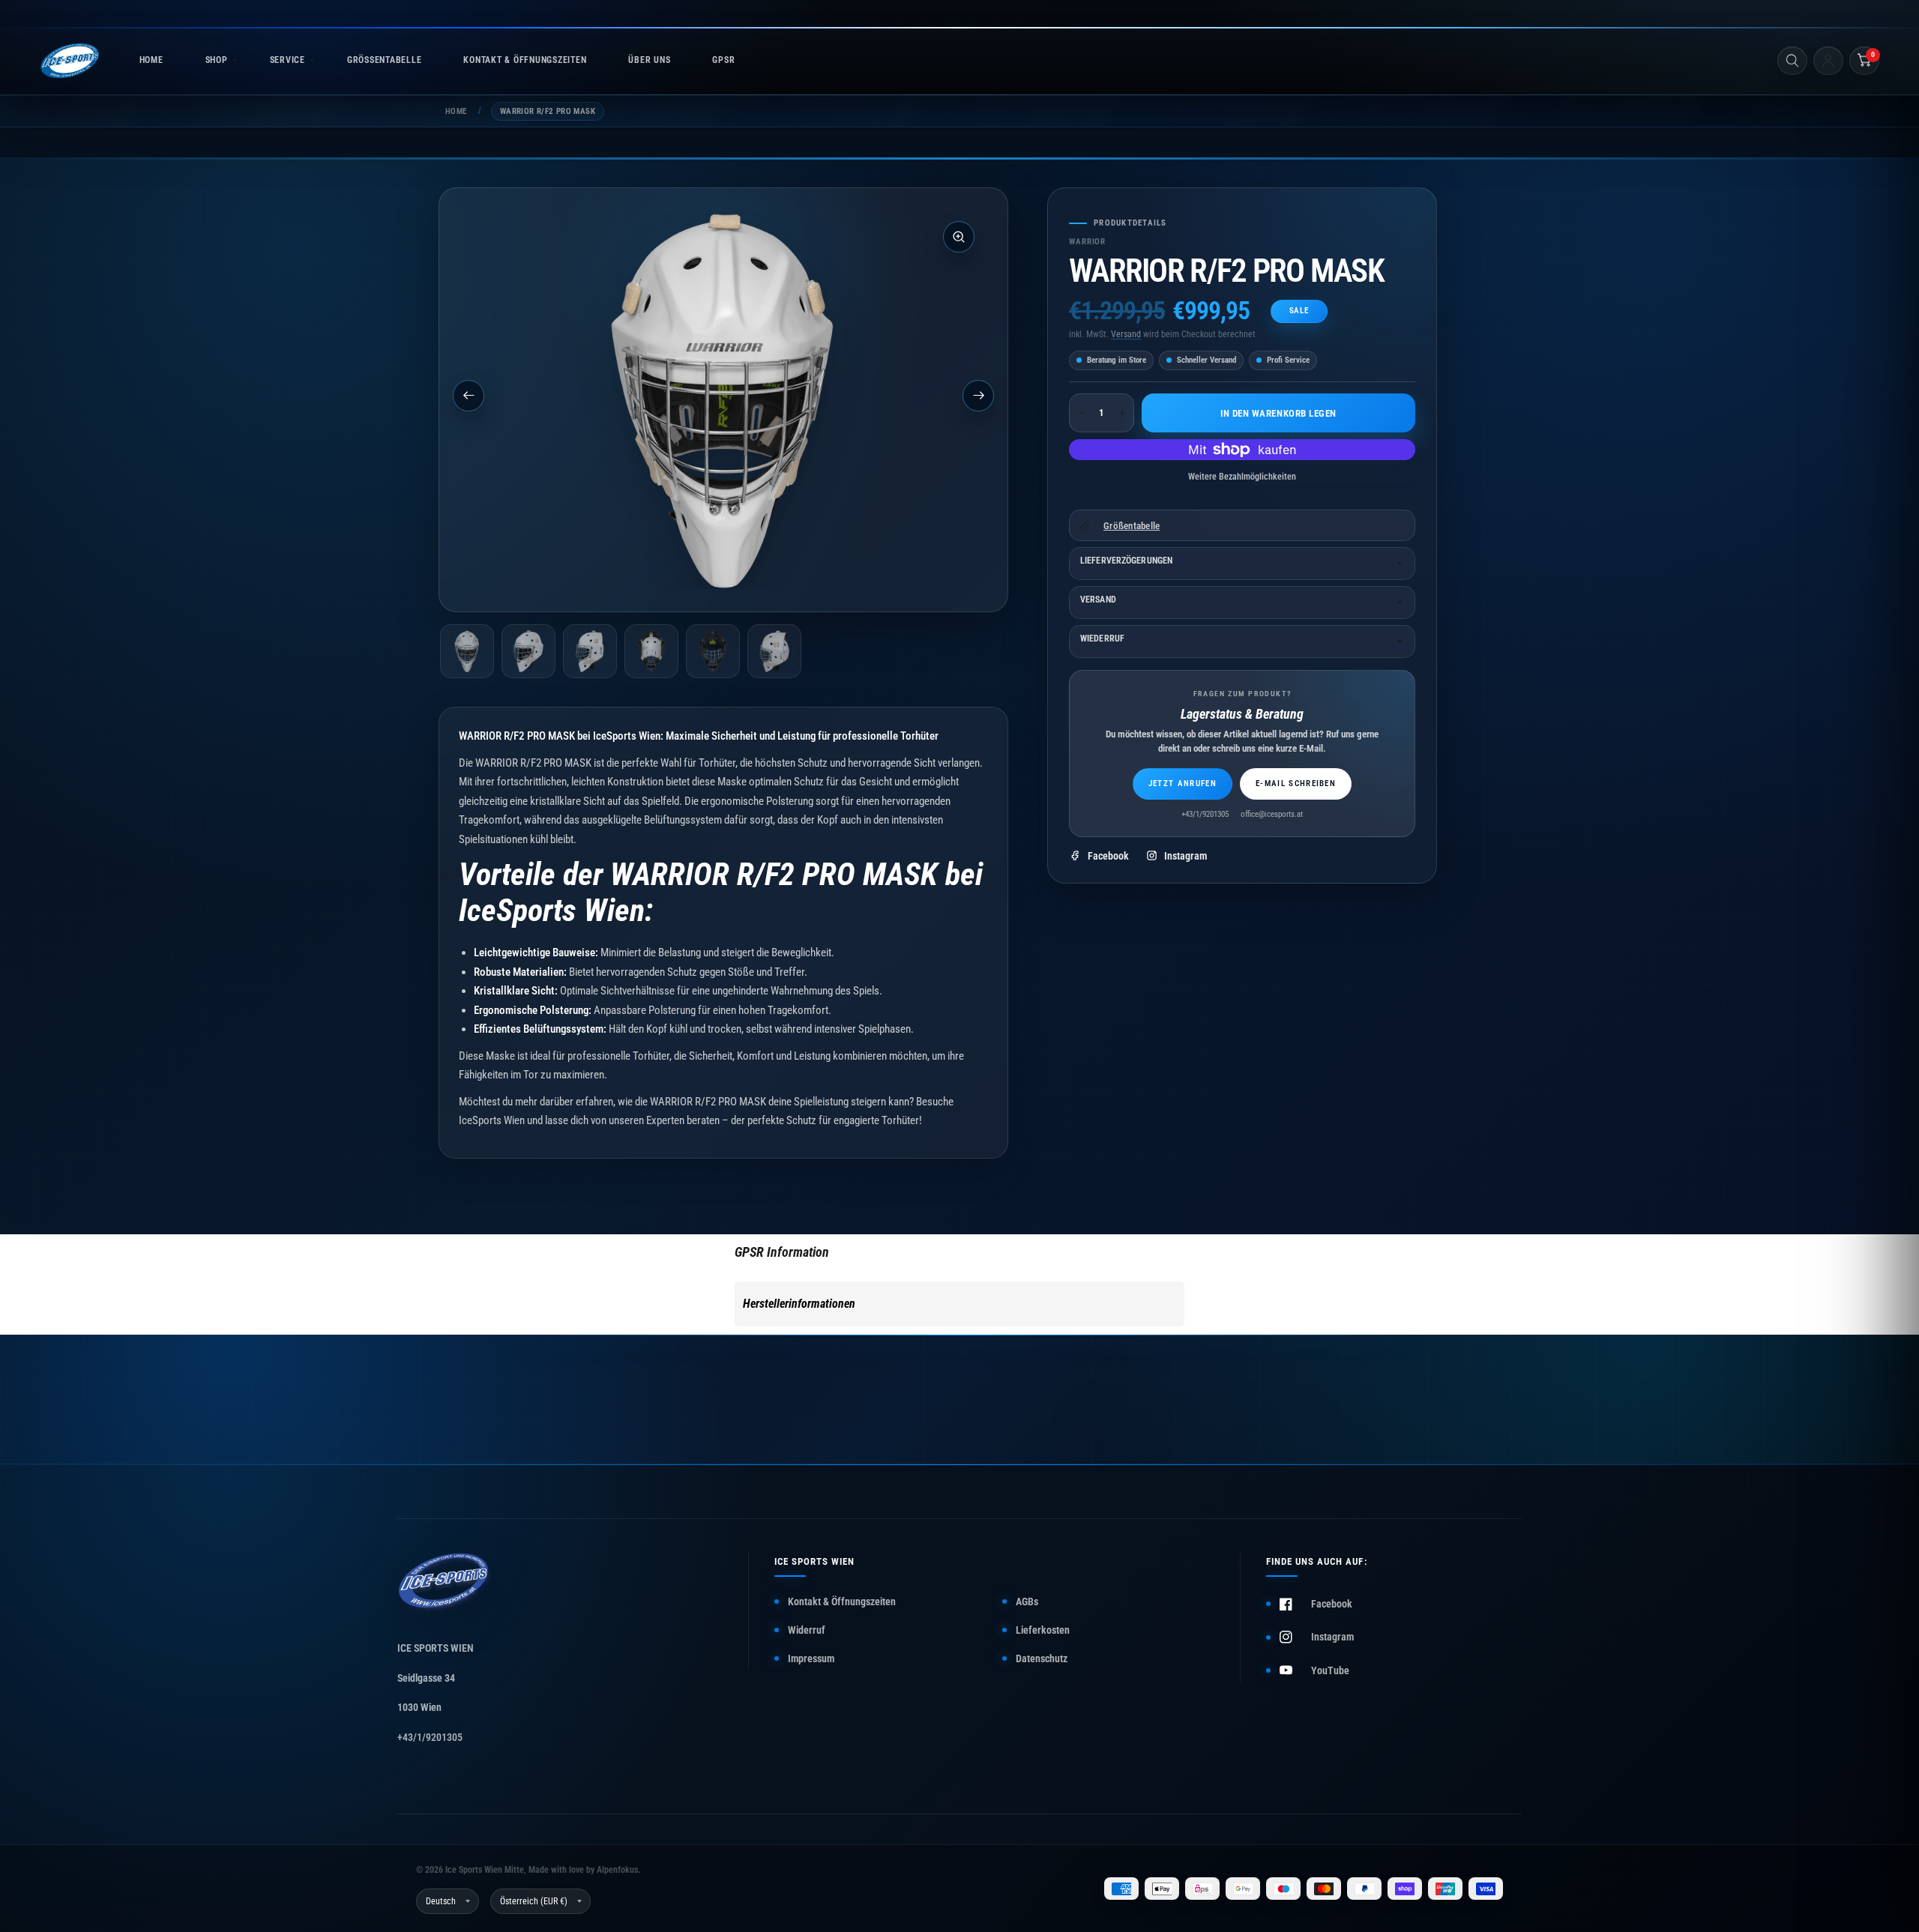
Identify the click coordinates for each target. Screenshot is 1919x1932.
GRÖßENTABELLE (384, 60)
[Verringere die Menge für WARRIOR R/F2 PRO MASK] (1081, 413)
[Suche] (1792, 61)
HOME (151, 60)
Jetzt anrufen (1183, 784)
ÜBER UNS (649, 60)
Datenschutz (1042, 1658)
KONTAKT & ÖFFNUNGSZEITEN (525, 60)
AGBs (1027, 1602)
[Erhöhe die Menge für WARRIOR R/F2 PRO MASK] (1122, 413)
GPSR (723, 60)
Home (456, 111)
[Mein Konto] (1828, 61)
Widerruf (807, 1630)
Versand (1126, 334)
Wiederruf (1102, 639)
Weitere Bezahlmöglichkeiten (1242, 477)
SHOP (217, 60)
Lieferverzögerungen (1126, 561)
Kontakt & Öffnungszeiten (842, 1602)
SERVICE (287, 60)
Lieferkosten (1043, 1630)
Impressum (811, 1658)
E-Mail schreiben (1296, 784)
